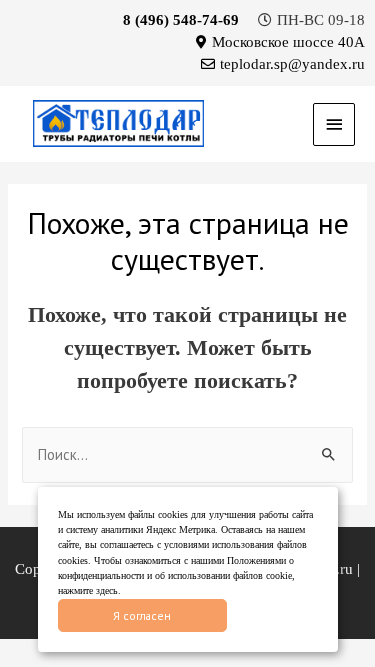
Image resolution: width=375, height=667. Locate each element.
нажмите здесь (88, 590)
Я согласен (142, 615)
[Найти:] (187, 455)
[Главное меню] (334, 124)
